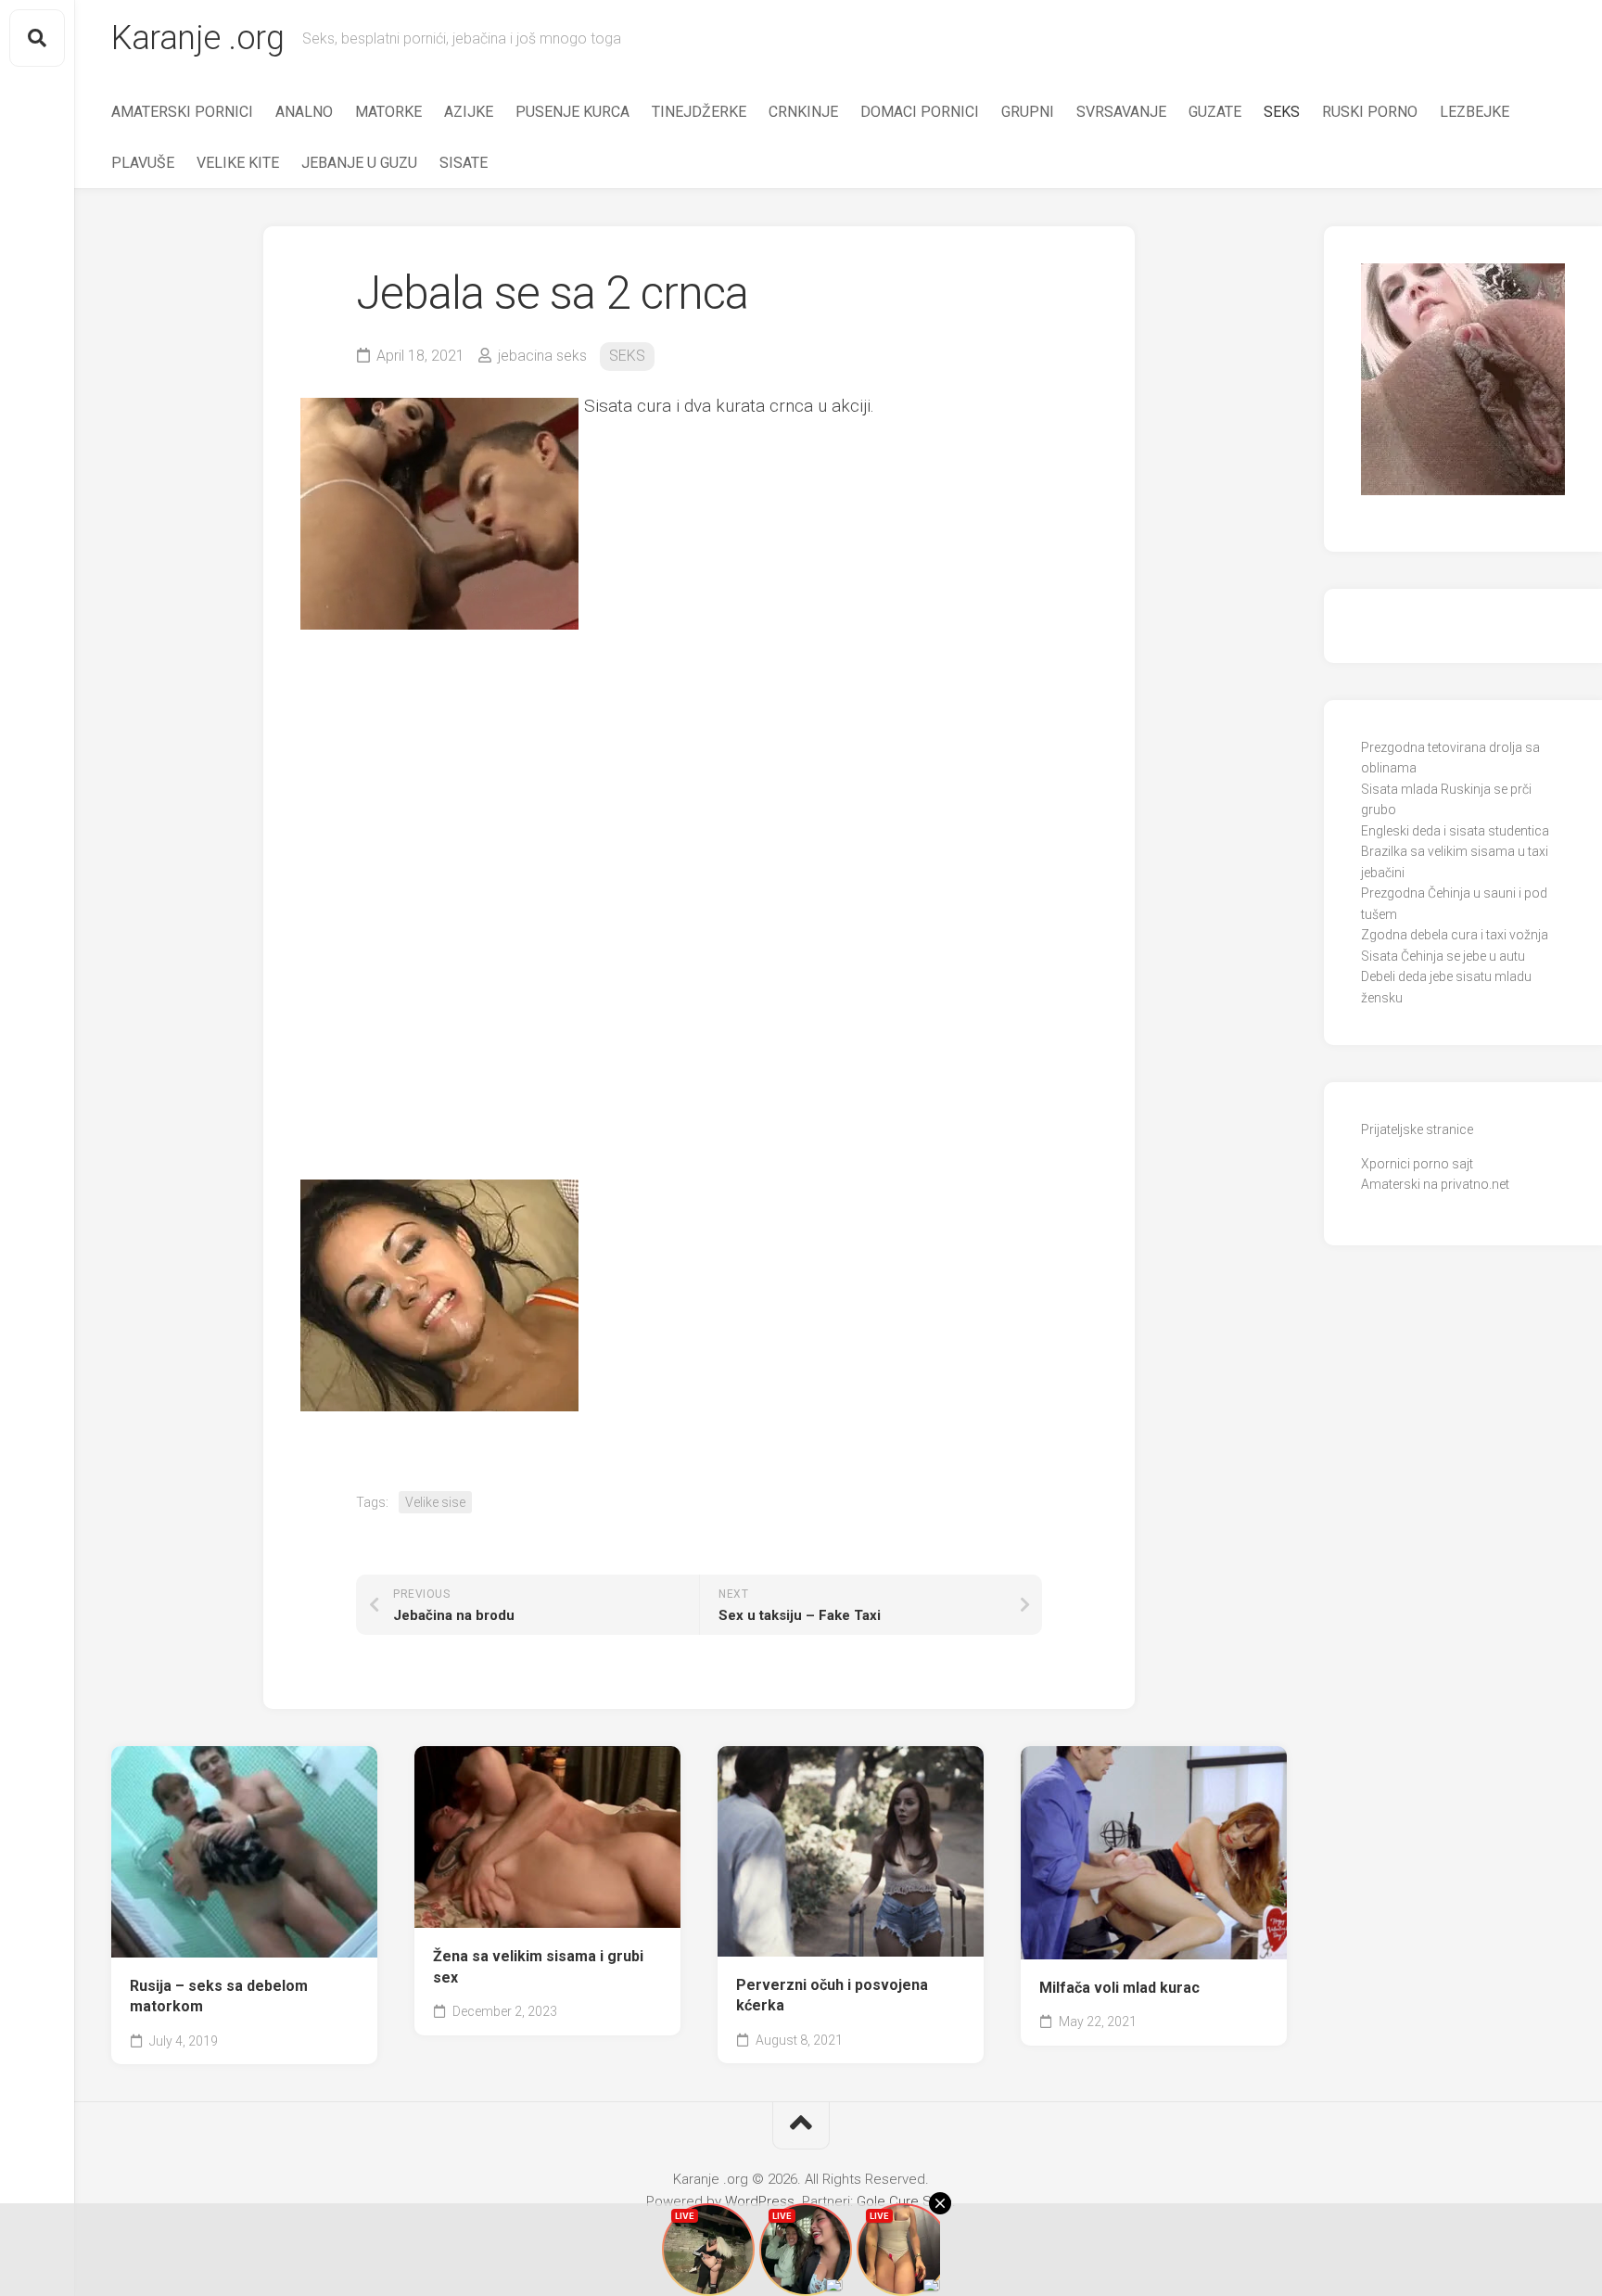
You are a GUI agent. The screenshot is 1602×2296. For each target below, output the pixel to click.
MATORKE (388, 112)
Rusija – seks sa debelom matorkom (219, 1996)
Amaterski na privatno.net (1435, 1184)
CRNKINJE (803, 112)
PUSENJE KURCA (572, 112)
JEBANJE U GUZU (359, 163)
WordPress (760, 2201)
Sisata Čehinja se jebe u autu (1443, 956)
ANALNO (304, 112)
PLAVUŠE (143, 163)
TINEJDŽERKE (699, 112)
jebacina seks (542, 356)
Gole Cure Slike (904, 2201)
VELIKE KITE (238, 163)
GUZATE (1215, 112)
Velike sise (435, 1502)
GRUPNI (1028, 112)
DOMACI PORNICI (920, 112)
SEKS (1282, 112)
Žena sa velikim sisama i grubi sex (538, 1967)
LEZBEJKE (1475, 112)
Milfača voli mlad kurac (1119, 1988)
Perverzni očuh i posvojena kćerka (832, 1996)
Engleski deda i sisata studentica (1455, 831)
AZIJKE (469, 112)
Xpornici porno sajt (1417, 1164)
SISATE (464, 163)
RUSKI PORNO (1370, 112)
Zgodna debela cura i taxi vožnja (1455, 935)
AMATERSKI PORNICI (182, 112)
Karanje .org (197, 38)
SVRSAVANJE (1121, 112)
